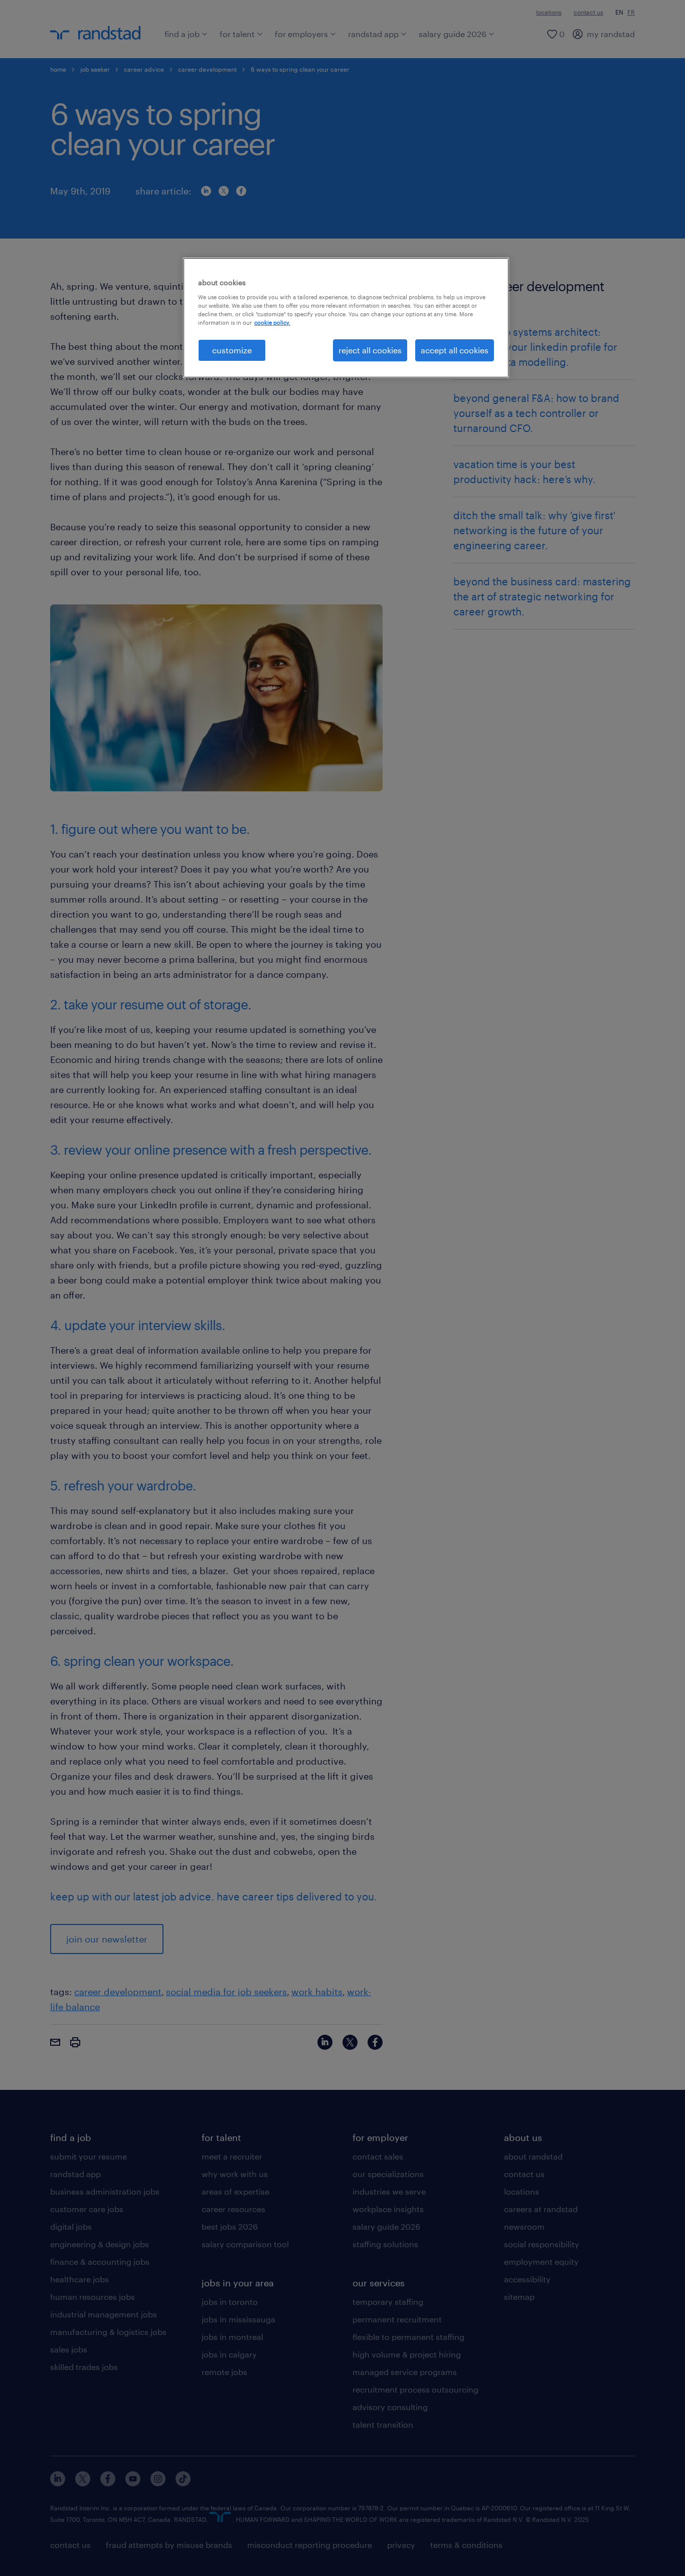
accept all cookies (455, 350)
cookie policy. (272, 323)
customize (232, 350)
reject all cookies (370, 350)
